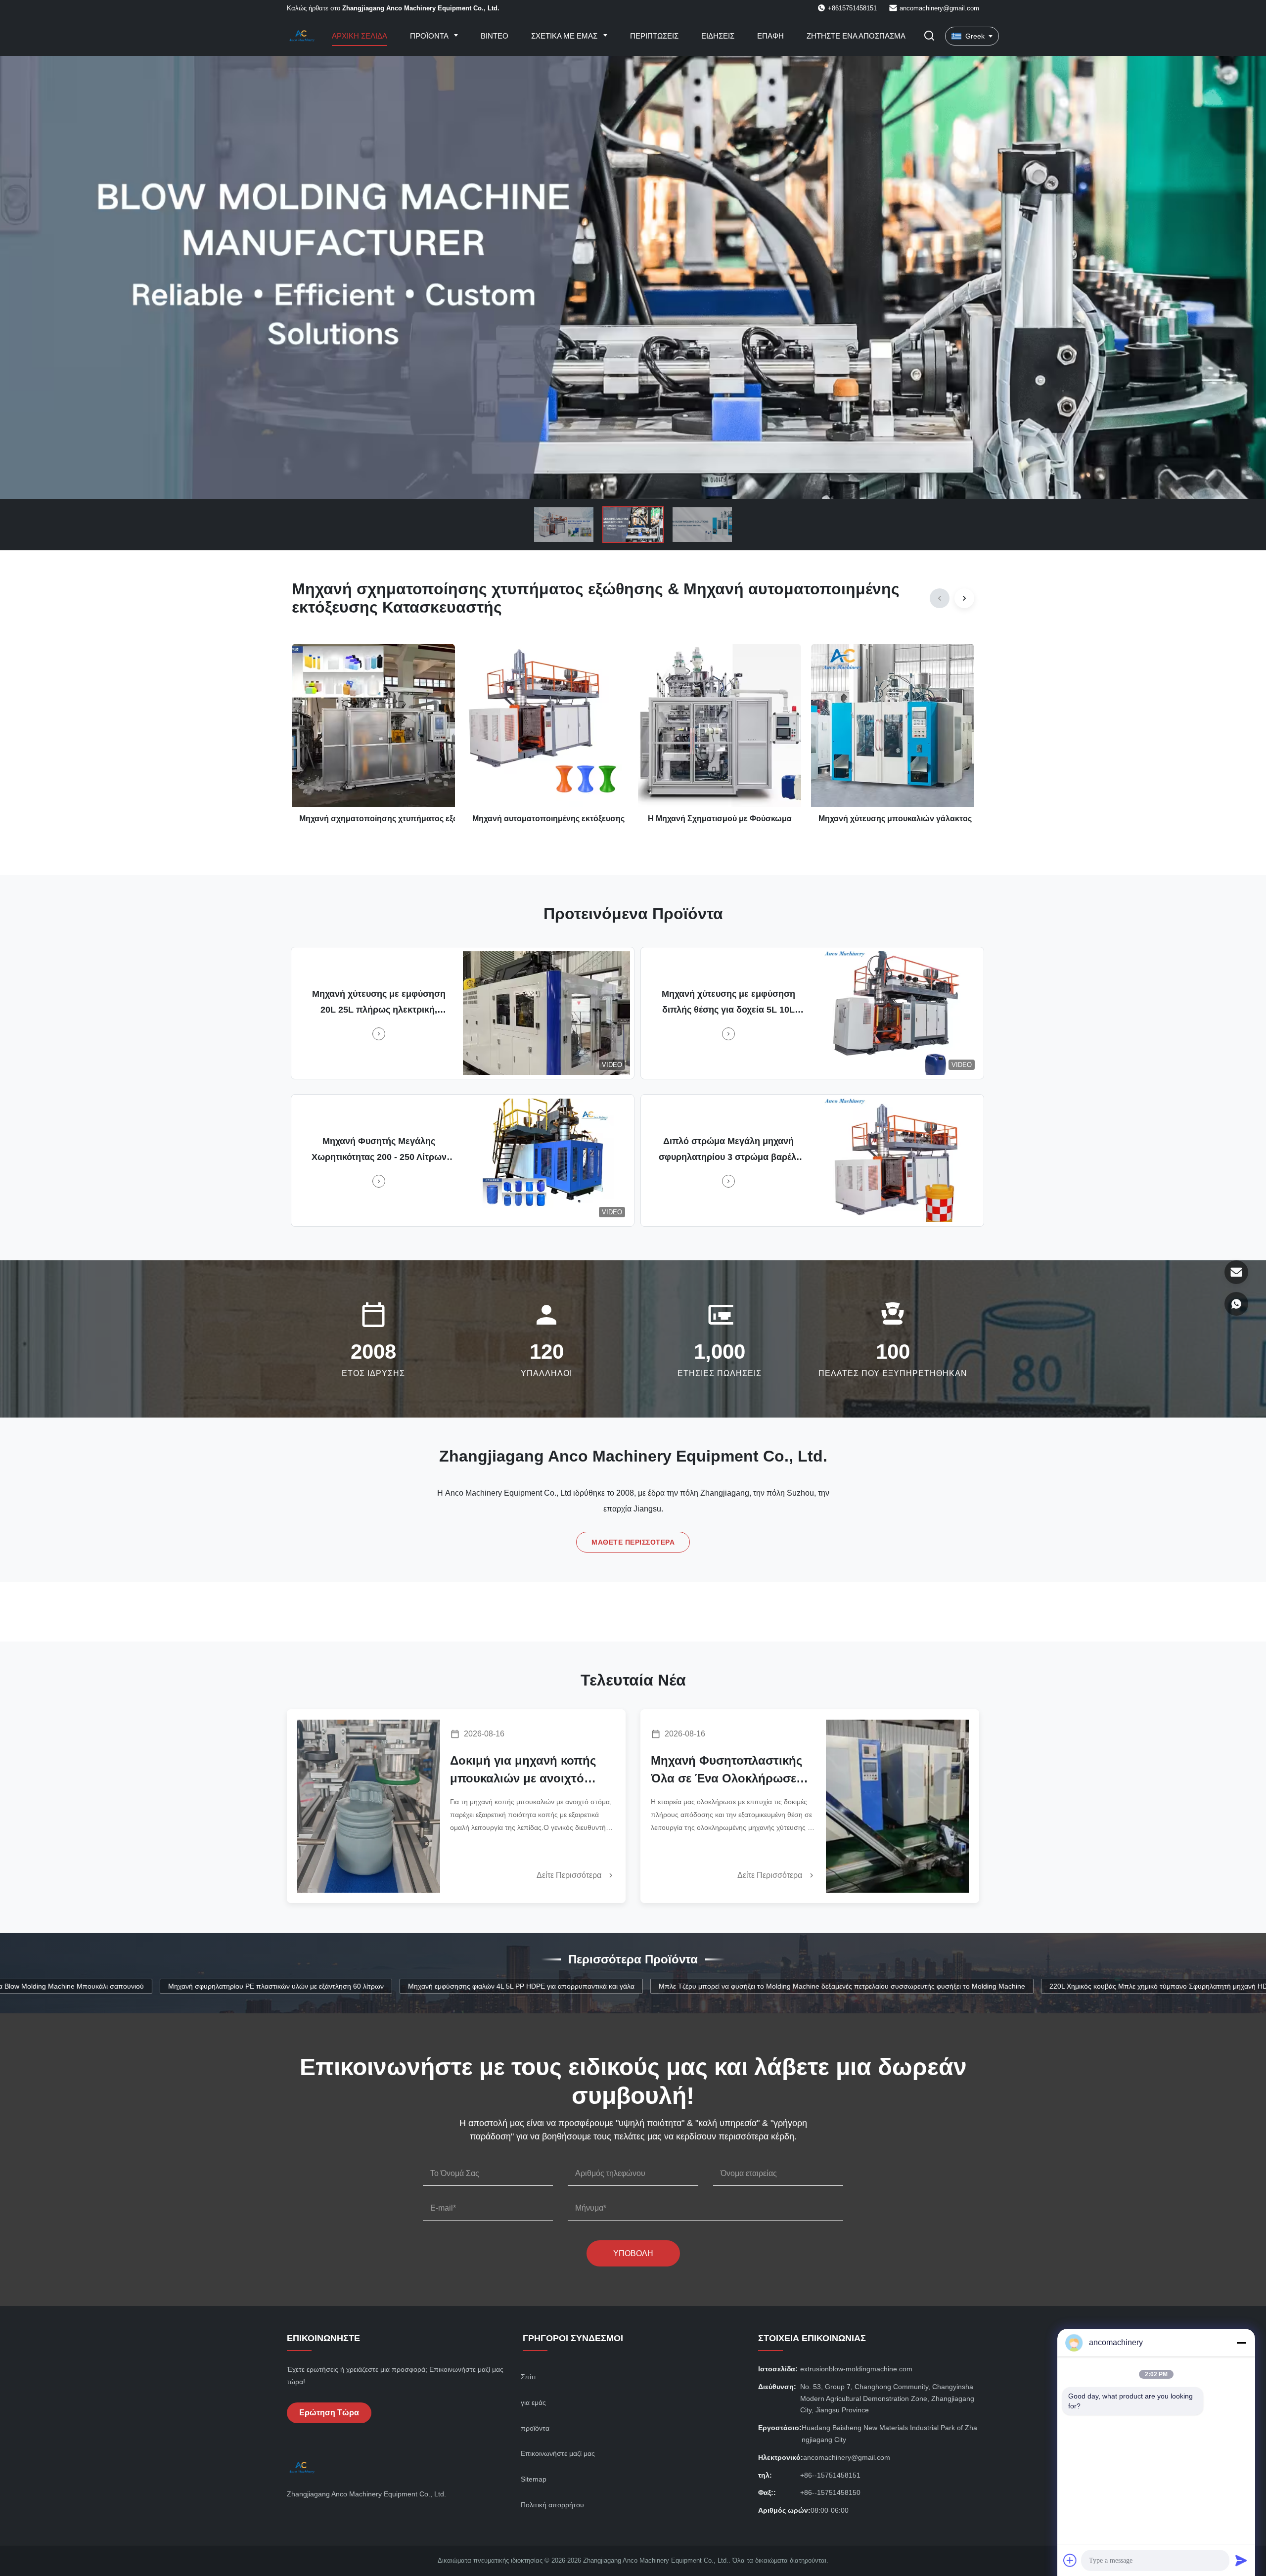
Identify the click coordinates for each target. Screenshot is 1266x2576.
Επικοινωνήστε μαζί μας (558, 2453)
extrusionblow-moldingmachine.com (856, 2369)
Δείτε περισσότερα (570, 1875)
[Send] (1241, 2560)
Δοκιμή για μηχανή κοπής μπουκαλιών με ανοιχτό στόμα (523, 1771)
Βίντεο (495, 36)
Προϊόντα (430, 36)
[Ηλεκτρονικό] (1236, 1272)
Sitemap (534, 2479)
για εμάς (533, 2402)
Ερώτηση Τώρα (329, 2413)
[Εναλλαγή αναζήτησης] (929, 36)
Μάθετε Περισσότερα (633, 1542)
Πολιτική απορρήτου (552, 2505)
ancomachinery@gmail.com (939, 8)
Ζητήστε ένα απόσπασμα (856, 36)
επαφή (770, 36)
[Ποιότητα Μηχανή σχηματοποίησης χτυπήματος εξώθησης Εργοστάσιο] (633, 277)
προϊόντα (535, 2428)
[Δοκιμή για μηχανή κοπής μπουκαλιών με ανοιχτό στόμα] (369, 1806)
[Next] (964, 598)
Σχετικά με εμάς (565, 36)
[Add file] (1070, 2560)
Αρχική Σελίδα (360, 36)
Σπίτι (528, 2377)
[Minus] (1241, 2343)
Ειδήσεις (718, 36)
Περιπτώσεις (654, 36)
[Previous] (940, 598)
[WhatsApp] (1236, 1304)
